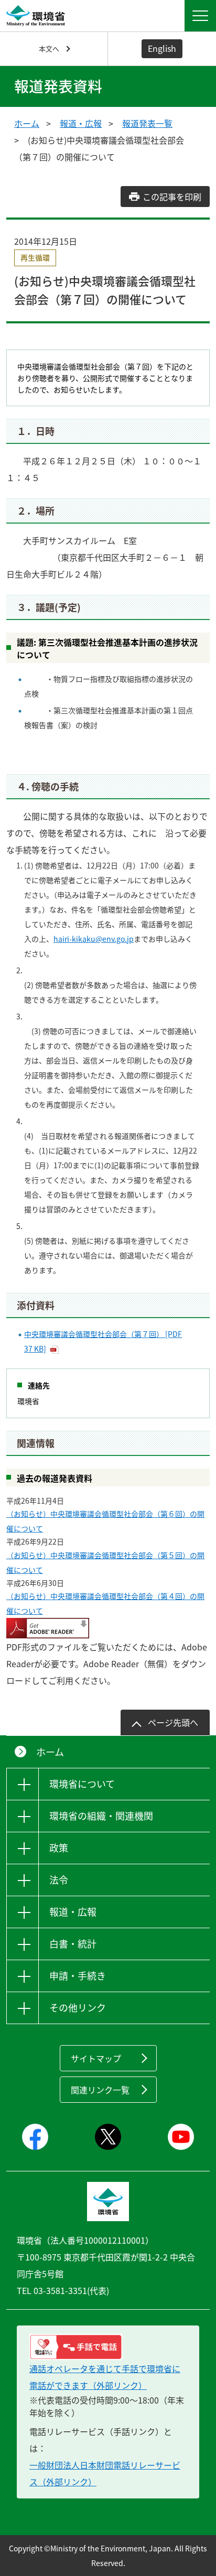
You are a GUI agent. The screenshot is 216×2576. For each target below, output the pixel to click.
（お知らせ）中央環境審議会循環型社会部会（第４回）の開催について (105, 1603)
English (162, 48)
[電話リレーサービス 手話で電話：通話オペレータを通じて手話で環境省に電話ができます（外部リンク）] (108, 2347)
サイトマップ (96, 2058)
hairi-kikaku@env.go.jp (94, 939)
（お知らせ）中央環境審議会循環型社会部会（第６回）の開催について (105, 1521)
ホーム (27, 123)
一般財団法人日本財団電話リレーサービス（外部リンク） (105, 2473)
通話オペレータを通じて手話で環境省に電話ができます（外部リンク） (105, 2377)
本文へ (49, 48)
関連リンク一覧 (100, 2090)
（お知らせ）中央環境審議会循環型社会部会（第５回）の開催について (105, 1562)
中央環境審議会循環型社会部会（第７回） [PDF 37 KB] (103, 1341)
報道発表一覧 (147, 123)
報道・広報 (81, 123)
